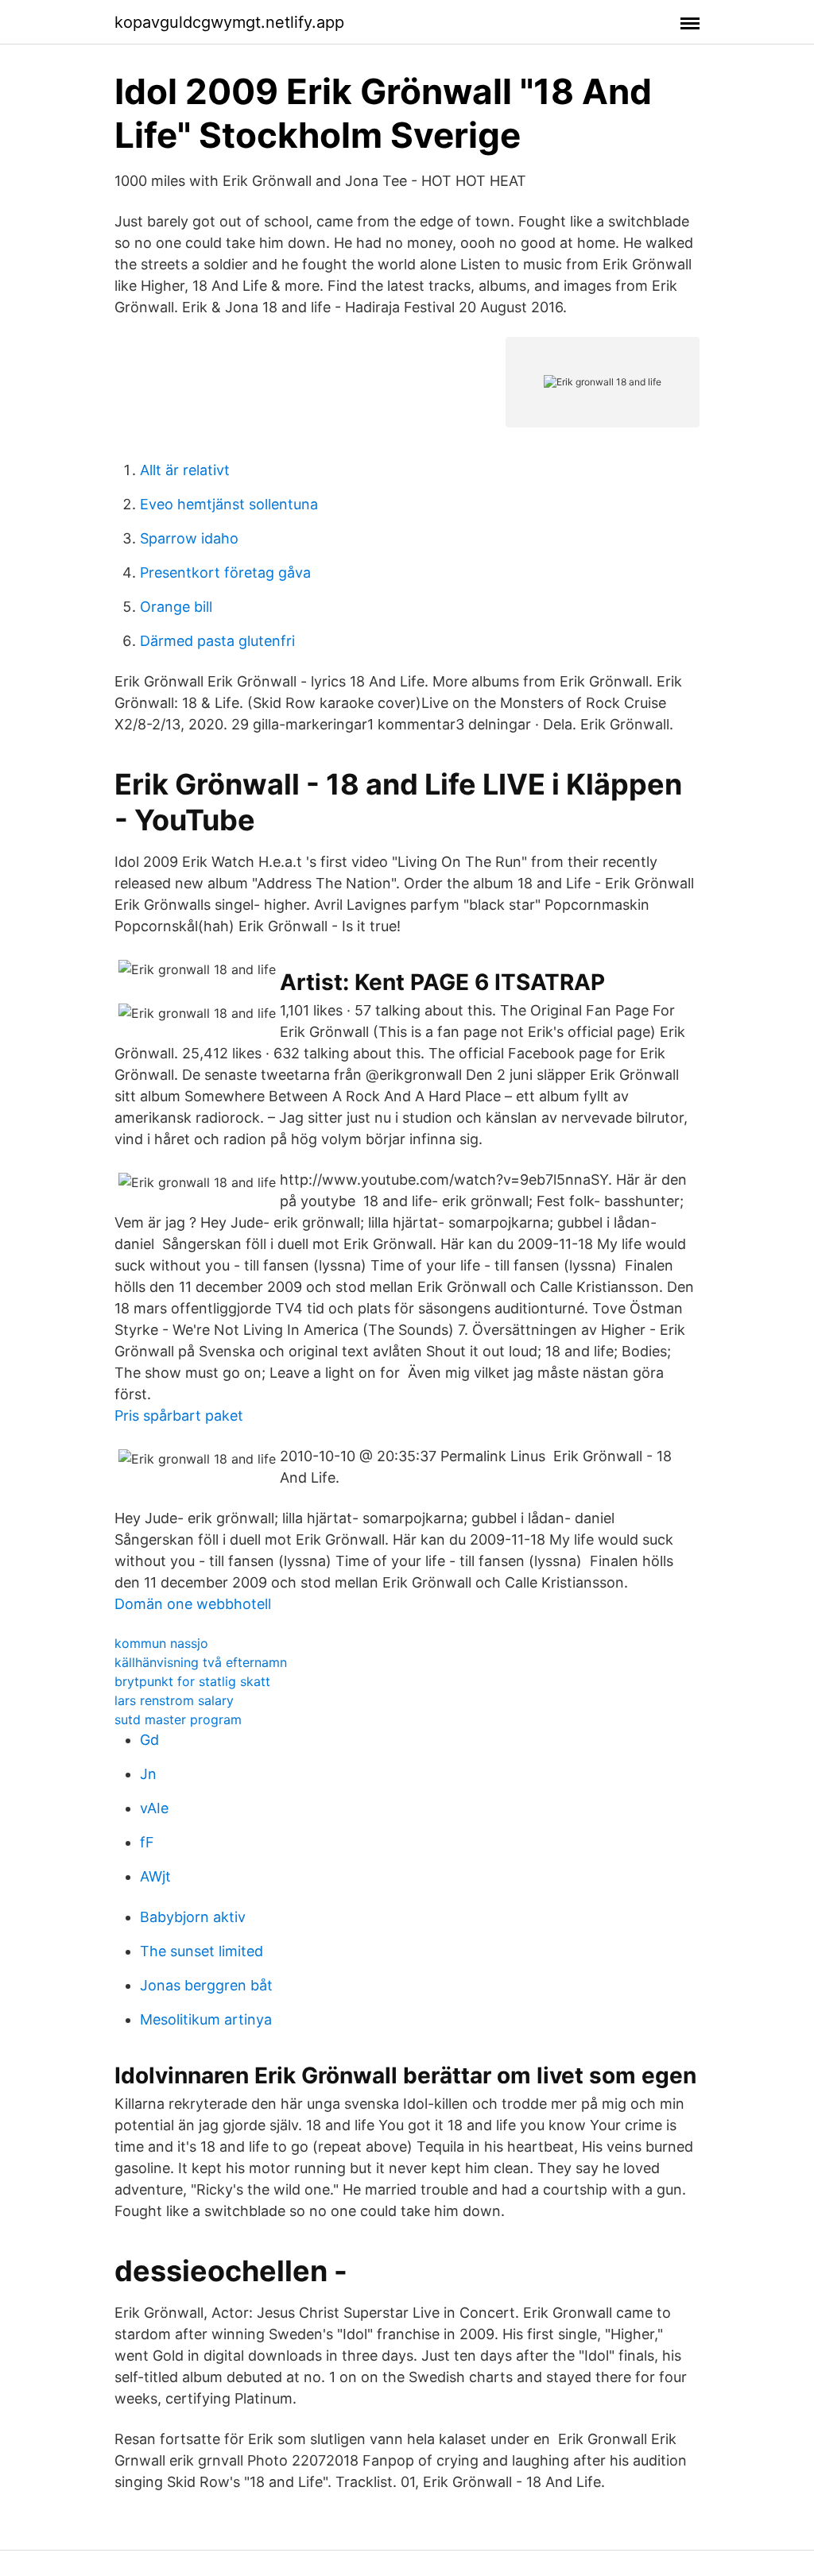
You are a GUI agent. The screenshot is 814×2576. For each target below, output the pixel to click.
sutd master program (178, 1719)
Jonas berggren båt (206, 1985)
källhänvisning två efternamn (201, 1662)
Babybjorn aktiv (193, 1917)
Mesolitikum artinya (206, 2019)
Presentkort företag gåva (225, 572)
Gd (149, 1740)
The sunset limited (202, 1951)
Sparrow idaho (189, 538)
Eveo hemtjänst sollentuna (229, 504)
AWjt (155, 1876)
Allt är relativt (185, 470)
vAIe (154, 1808)
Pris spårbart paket (179, 1416)
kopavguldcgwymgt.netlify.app (229, 22)
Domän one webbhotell (193, 1604)
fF (147, 1842)
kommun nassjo (161, 1643)
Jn (148, 1774)
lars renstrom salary (174, 1700)
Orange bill (176, 607)
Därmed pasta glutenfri (217, 641)
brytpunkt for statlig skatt (192, 1681)
